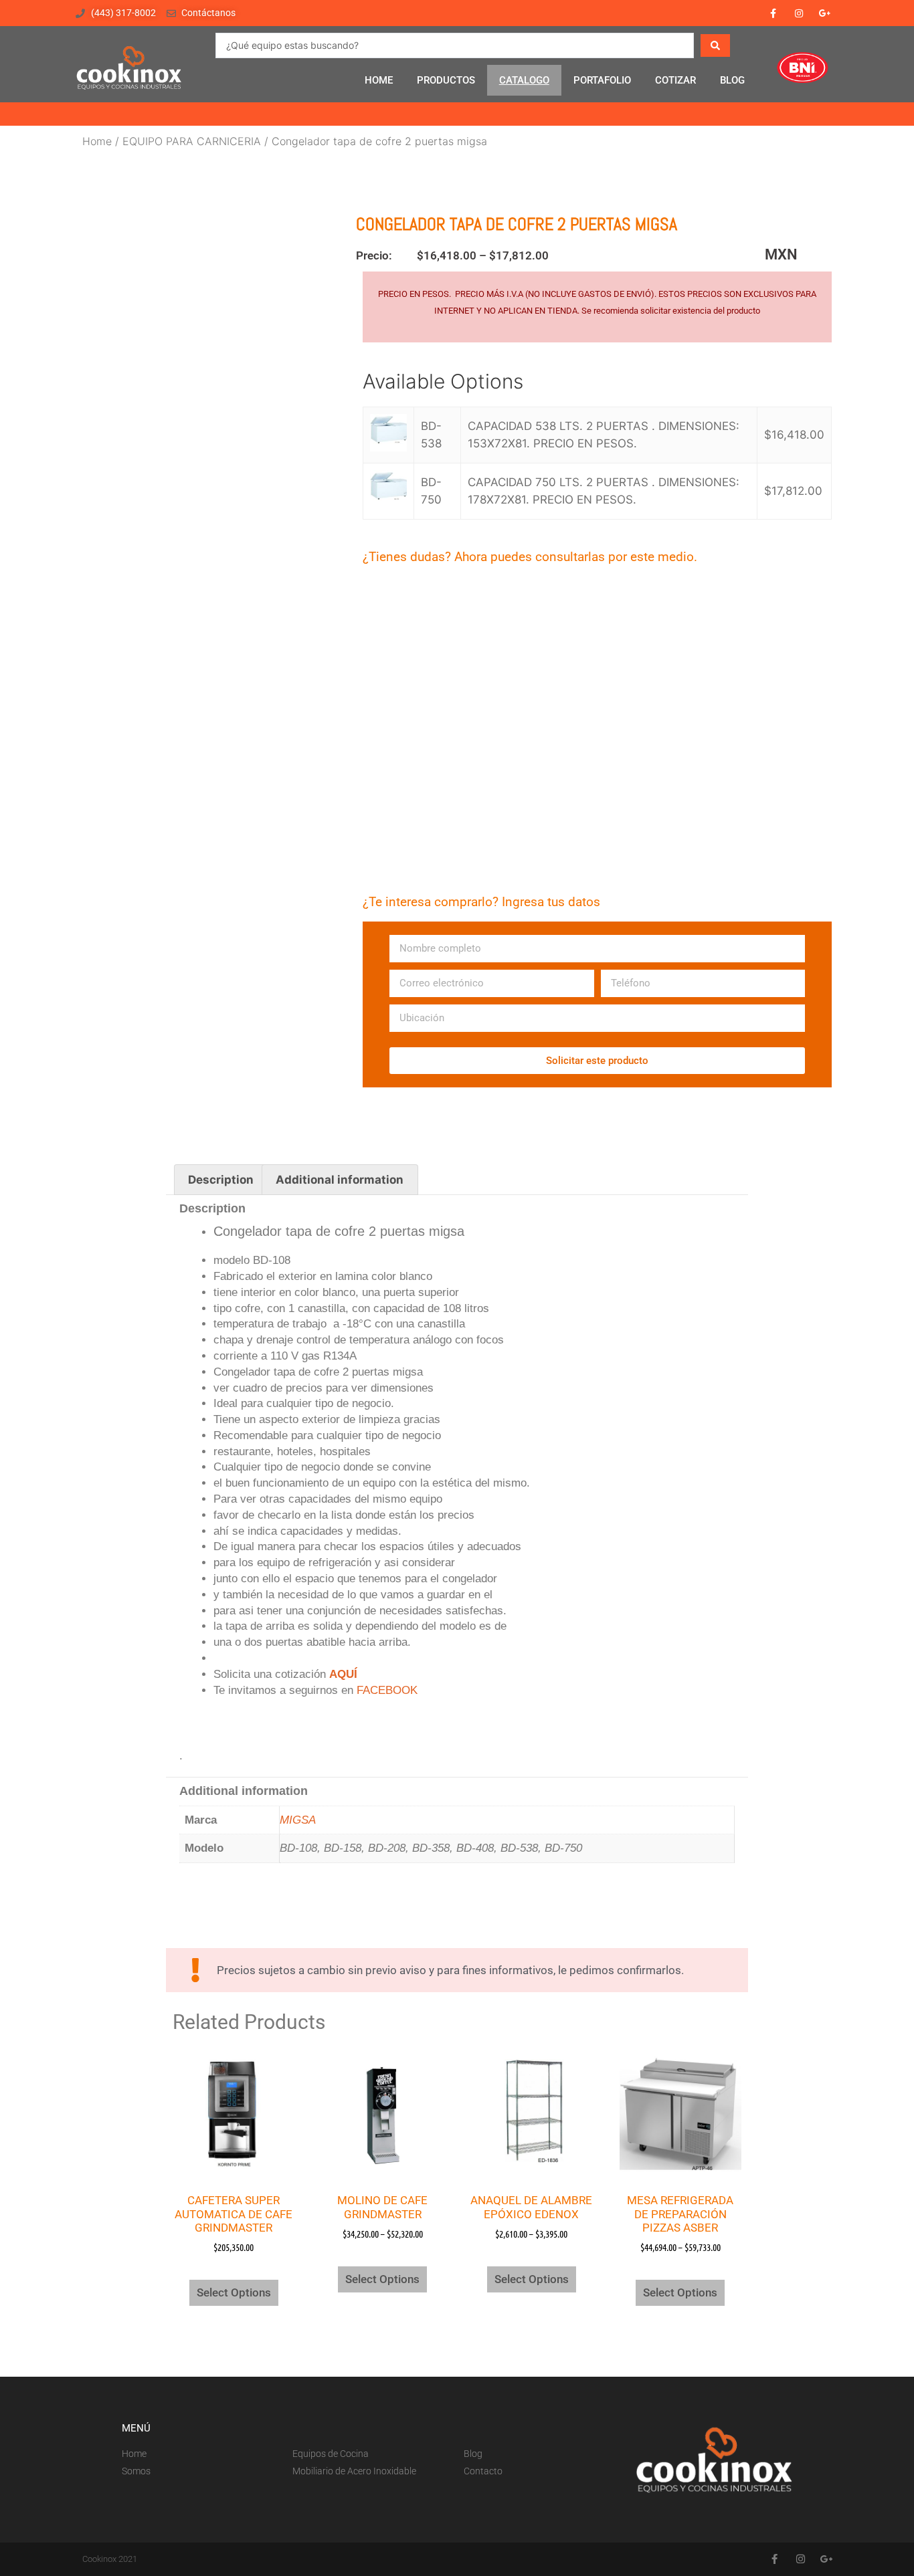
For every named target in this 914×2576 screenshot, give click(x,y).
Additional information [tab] (340, 1180)
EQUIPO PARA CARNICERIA (192, 141)
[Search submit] (715, 45)
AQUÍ (343, 1674)
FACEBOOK (387, 1690)
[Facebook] (772, 13)
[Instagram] (799, 13)
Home (97, 141)
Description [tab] (221, 1180)
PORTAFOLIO (602, 80)
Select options (234, 2292)
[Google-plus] (825, 13)
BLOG (732, 80)
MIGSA (298, 1820)
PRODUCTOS (446, 80)
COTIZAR (675, 80)
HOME (379, 80)
